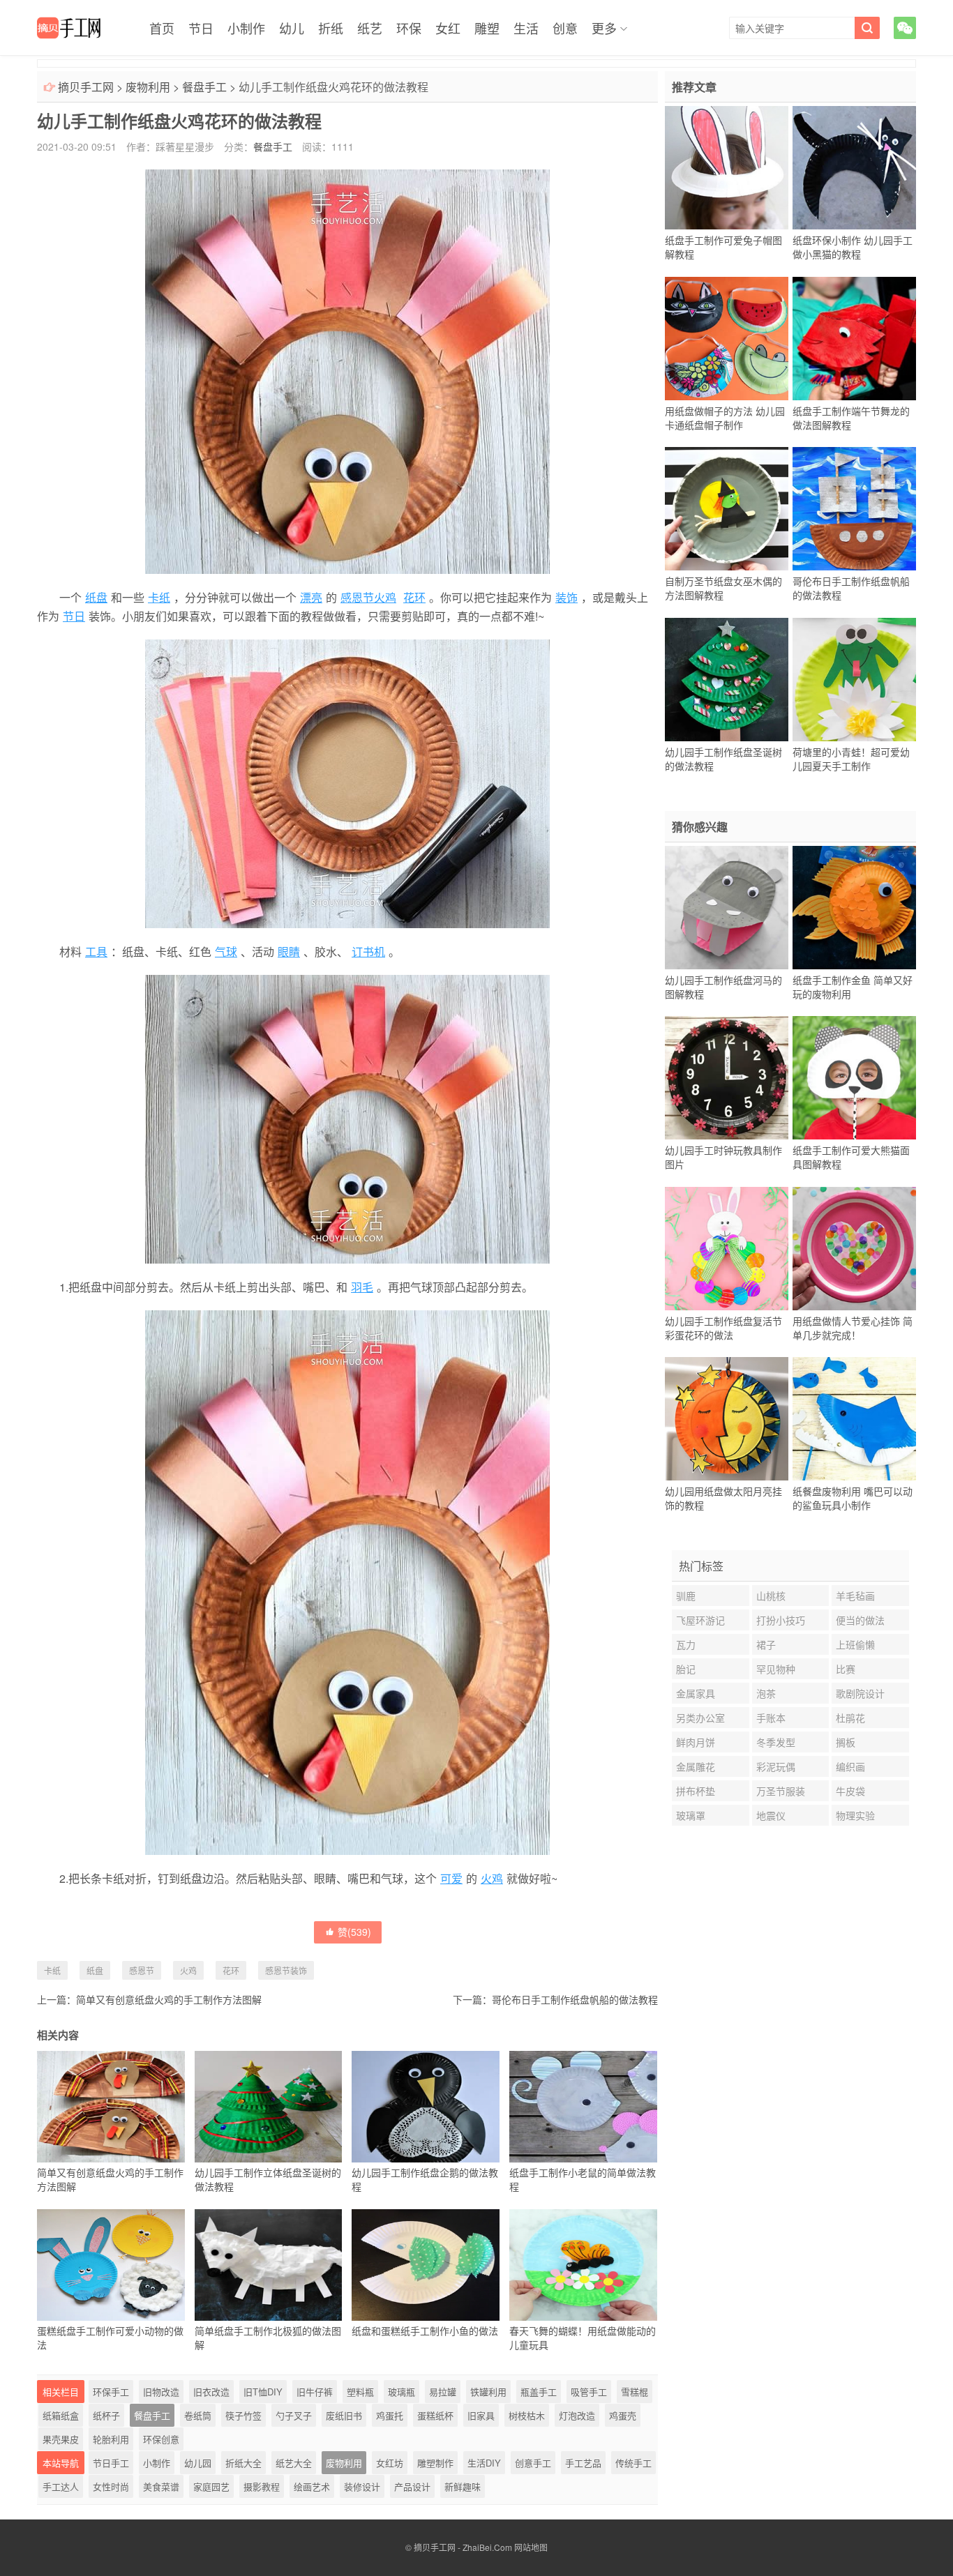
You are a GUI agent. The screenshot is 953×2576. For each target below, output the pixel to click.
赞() (354, 1932)
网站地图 (531, 2547)
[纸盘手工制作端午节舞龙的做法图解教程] (854, 338)
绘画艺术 (312, 2486)
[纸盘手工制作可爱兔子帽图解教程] (727, 168)
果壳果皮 (61, 2439)
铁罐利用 (488, 2392)
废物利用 (148, 87)
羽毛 (362, 1287)
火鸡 (492, 1878)
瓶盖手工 (539, 2392)
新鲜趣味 (463, 2486)
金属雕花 (696, 1766)
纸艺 (370, 28)
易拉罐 (443, 2392)
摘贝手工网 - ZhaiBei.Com (463, 2547)
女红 (448, 28)
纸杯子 (106, 2415)
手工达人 (61, 2486)
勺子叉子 (294, 2415)
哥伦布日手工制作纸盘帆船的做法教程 (575, 1999)
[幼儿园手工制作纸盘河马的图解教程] (727, 907)
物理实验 (855, 1815)
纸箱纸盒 (61, 2415)
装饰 (566, 597)
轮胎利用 (111, 2439)
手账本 (771, 1718)
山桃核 (771, 1596)
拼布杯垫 (696, 1791)
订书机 (368, 952)
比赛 (846, 1669)
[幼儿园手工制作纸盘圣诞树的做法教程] (727, 679)
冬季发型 (776, 1742)
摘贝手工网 (86, 87)
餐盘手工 (204, 87)
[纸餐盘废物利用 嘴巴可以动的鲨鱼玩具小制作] (854, 1419)
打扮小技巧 (781, 1620)
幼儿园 (198, 2463)
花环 (414, 597)
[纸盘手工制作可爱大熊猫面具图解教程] (854, 1078)
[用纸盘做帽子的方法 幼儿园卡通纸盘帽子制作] (727, 338)
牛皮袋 (850, 1791)
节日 (201, 28)
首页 (162, 28)
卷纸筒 (198, 2415)
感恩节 (142, 1970)
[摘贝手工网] (69, 28)
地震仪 (771, 1815)
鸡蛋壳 (623, 2415)
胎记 (686, 1669)
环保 (409, 28)
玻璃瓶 (402, 2392)
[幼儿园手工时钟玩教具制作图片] (727, 1078)
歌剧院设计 (860, 1693)
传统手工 (633, 2463)
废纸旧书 (344, 2415)
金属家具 (696, 1693)
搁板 (846, 1742)
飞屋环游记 (700, 1620)
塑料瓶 (360, 2392)
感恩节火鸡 (368, 597)
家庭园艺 (211, 2486)
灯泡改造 (577, 2415)
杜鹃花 (850, 1718)
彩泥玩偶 (776, 1766)
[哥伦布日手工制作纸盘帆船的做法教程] (854, 509)
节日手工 (111, 2463)
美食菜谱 (161, 2486)
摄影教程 (262, 2486)
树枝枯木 (527, 2415)
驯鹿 (686, 1596)
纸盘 (96, 597)
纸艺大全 (294, 2463)
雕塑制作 (435, 2463)
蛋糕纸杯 (435, 2415)
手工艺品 (583, 2463)
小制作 (246, 28)
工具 (96, 952)
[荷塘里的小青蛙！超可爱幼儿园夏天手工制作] (854, 679)
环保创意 (161, 2439)
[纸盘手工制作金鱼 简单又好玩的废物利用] (854, 907)
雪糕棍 (635, 2392)
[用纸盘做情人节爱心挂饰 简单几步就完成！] (854, 1248)
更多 (604, 28)
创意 (565, 28)
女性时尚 (111, 2486)
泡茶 (766, 1693)
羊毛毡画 (855, 1596)
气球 (226, 952)
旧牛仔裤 (315, 2392)
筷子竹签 (243, 2415)
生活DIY (484, 2463)
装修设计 (362, 2486)
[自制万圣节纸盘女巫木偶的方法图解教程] (727, 509)
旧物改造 (161, 2392)
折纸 (331, 28)
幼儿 (292, 28)
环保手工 (111, 2392)
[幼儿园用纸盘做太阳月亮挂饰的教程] (727, 1419)
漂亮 (311, 597)
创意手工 (533, 2463)
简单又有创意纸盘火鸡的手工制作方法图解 (169, 1999)
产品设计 (412, 2486)
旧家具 (481, 2415)
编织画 (850, 1766)
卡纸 (159, 597)
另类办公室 (700, 1718)
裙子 (766, 1644)
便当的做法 (860, 1620)
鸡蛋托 (390, 2415)
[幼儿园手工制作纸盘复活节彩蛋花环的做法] (727, 1248)
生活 (526, 28)
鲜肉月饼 (696, 1742)
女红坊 (390, 2463)
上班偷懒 (855, 1644)
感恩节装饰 (286, 1970)
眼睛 (289, 952)
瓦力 (686, 1644)
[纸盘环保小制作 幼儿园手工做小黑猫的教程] (854, 168)
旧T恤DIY (263, 2392)
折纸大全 (243, 2463)
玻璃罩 (691, 1815)
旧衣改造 (211, 2392)
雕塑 (487, 28)
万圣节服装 (781, 1791)
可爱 (451, 1878)
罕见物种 (776, 1669)
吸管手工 (589, 2392)
